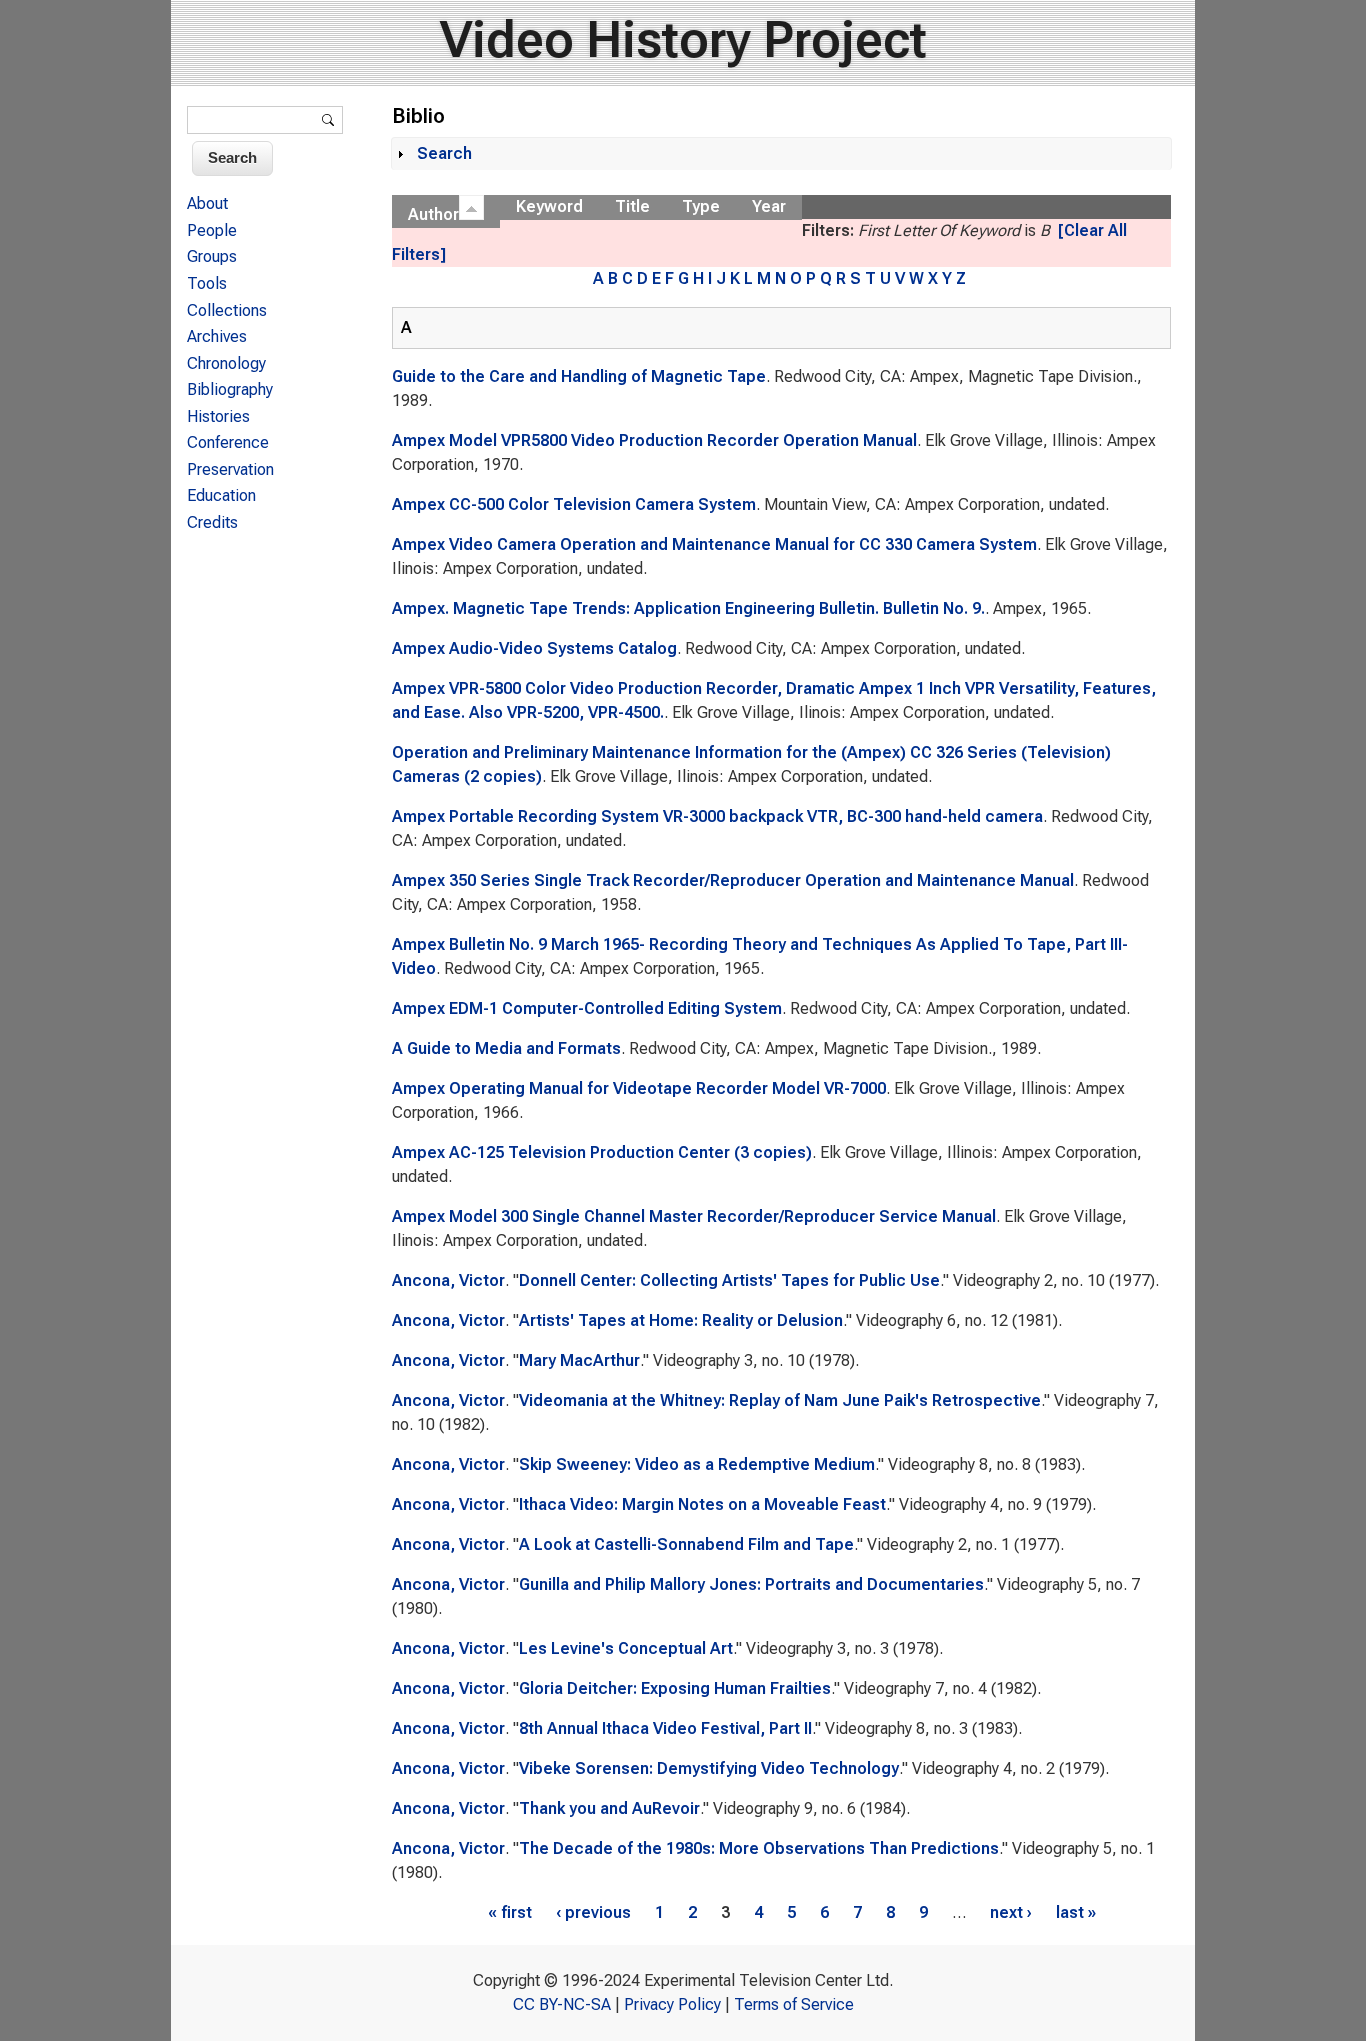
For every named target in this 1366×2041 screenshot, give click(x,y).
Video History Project (683, 40)
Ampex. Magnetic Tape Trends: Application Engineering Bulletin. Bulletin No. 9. (688, 608)
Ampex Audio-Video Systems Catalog (534, 648)
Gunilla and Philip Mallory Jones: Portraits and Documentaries (751, 1584)
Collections (227, 310)
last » (1076, 1912)
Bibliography (230, 389)
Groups (212, 256)
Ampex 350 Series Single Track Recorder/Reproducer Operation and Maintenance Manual (733, 880)
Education (221, 495)
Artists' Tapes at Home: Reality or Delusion (681, 1320)
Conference (228, 442)
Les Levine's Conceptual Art (626, 1648)
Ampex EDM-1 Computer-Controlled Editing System (587, 1008)
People (212, 230)
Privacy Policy (672, 2004)
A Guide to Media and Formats (506, 1048)
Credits (212, 522)
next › (1011, 1912)
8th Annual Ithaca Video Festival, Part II (665, 1728)
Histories (218, 416)
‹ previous (593, 1912)
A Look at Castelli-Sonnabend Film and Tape (686, 1544)
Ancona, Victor (448, 1280)
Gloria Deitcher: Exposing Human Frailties (675, 1688)
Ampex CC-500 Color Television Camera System (574, 504)
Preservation (230, 469)
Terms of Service (794, 2004)
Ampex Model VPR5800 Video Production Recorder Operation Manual (654, 440)
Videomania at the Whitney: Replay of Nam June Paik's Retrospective (780, 1400)
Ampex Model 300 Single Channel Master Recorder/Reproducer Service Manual (694, 1216)
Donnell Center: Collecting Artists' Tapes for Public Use (729, 1280)
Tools (207, 283)
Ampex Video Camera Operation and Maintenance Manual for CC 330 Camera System (714, 544)
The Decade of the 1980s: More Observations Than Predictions (759, 1848)
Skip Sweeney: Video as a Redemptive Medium (697, 1464)
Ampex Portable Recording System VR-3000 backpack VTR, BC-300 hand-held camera (717, 816)
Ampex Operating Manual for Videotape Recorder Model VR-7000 (639, 1088)
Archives (217, 336)
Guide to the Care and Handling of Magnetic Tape (579, 376)
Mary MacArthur (579, 1360)
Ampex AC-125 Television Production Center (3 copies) (602, 1152)
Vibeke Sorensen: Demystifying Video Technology (709, 1768)
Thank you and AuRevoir (609, 1808)
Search (444, 153)
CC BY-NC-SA (562, 2004)
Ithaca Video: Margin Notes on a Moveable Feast (702, 1504)
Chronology (226, 363)
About (207, 203)
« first (510, 1912)
